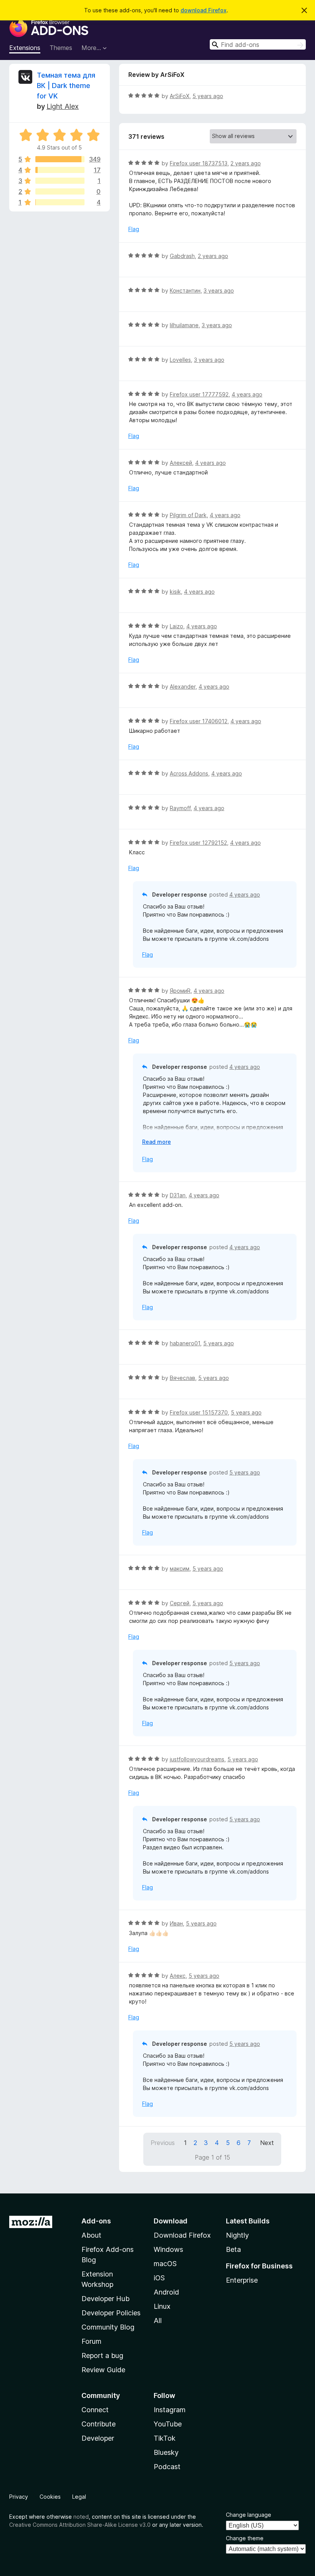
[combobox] (258, 44)
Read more (157, 1142)
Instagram (170, 2410)
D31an (178, 1195)
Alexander (183, 686)
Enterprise (242, 2280)
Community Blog (108, 2327)
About (91, 2235)
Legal (79, 2497)
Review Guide (103, 2370)
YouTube (168, 2424)
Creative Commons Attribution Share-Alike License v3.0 (80, 2525)
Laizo (177, 626)
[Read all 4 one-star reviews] (60, 202)
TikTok (165, 2438)
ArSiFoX (180, 96)
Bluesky (166, 2452)
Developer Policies (111, 2313)
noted (81, 2517)
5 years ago (208, 96)
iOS (159, 2278)
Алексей (181, 463)
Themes (61, 48)
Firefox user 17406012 (199, 721)
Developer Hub (105, 2299)
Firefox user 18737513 (199, 163)
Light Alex (63, 106)
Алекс (178, 1976)
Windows (168, 2249)
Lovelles (180, 360)
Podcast (167, 2467)
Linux (162, 2306)
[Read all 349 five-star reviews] (60, 159)
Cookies (50, 2497)
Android (166, 2292)
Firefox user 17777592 (199, 394)
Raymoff (180, 808)
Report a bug (102, 2356)
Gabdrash (182, 256)
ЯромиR (180, 991)
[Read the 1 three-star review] (60, 181)
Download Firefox (182, 2235)
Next (267, 2143)
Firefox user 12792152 (198, 843)
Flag (134, 229)
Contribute (99, 2424)
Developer (98, 2438)
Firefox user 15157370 (199, 1412)
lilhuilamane (184, 325)
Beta (233, 2249)
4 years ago (247, 394)
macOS (165, 2264)
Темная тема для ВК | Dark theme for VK (66, 86)
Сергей (180, 1603)
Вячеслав (182, 1378)
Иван (176, 1923)
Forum (91, 2341)
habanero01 (185, 1343)
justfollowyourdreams (197, 1759)
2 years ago (246, 163)
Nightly (237, 2235)
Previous (163, 2143)
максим (180, 1568)
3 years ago (219, 290)
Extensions (25, 48)
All (158, 2321)
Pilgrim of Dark (188, 515)
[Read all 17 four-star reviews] (60, 170)
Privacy (19, 2497)
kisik (175, 592)
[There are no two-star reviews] (60, 191)
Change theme (245, 2538)
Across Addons (189, 773)
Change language (249, 2515)
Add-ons (96, 2221)
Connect (95, 2410)
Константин (185, 290)
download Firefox (204, 10)
